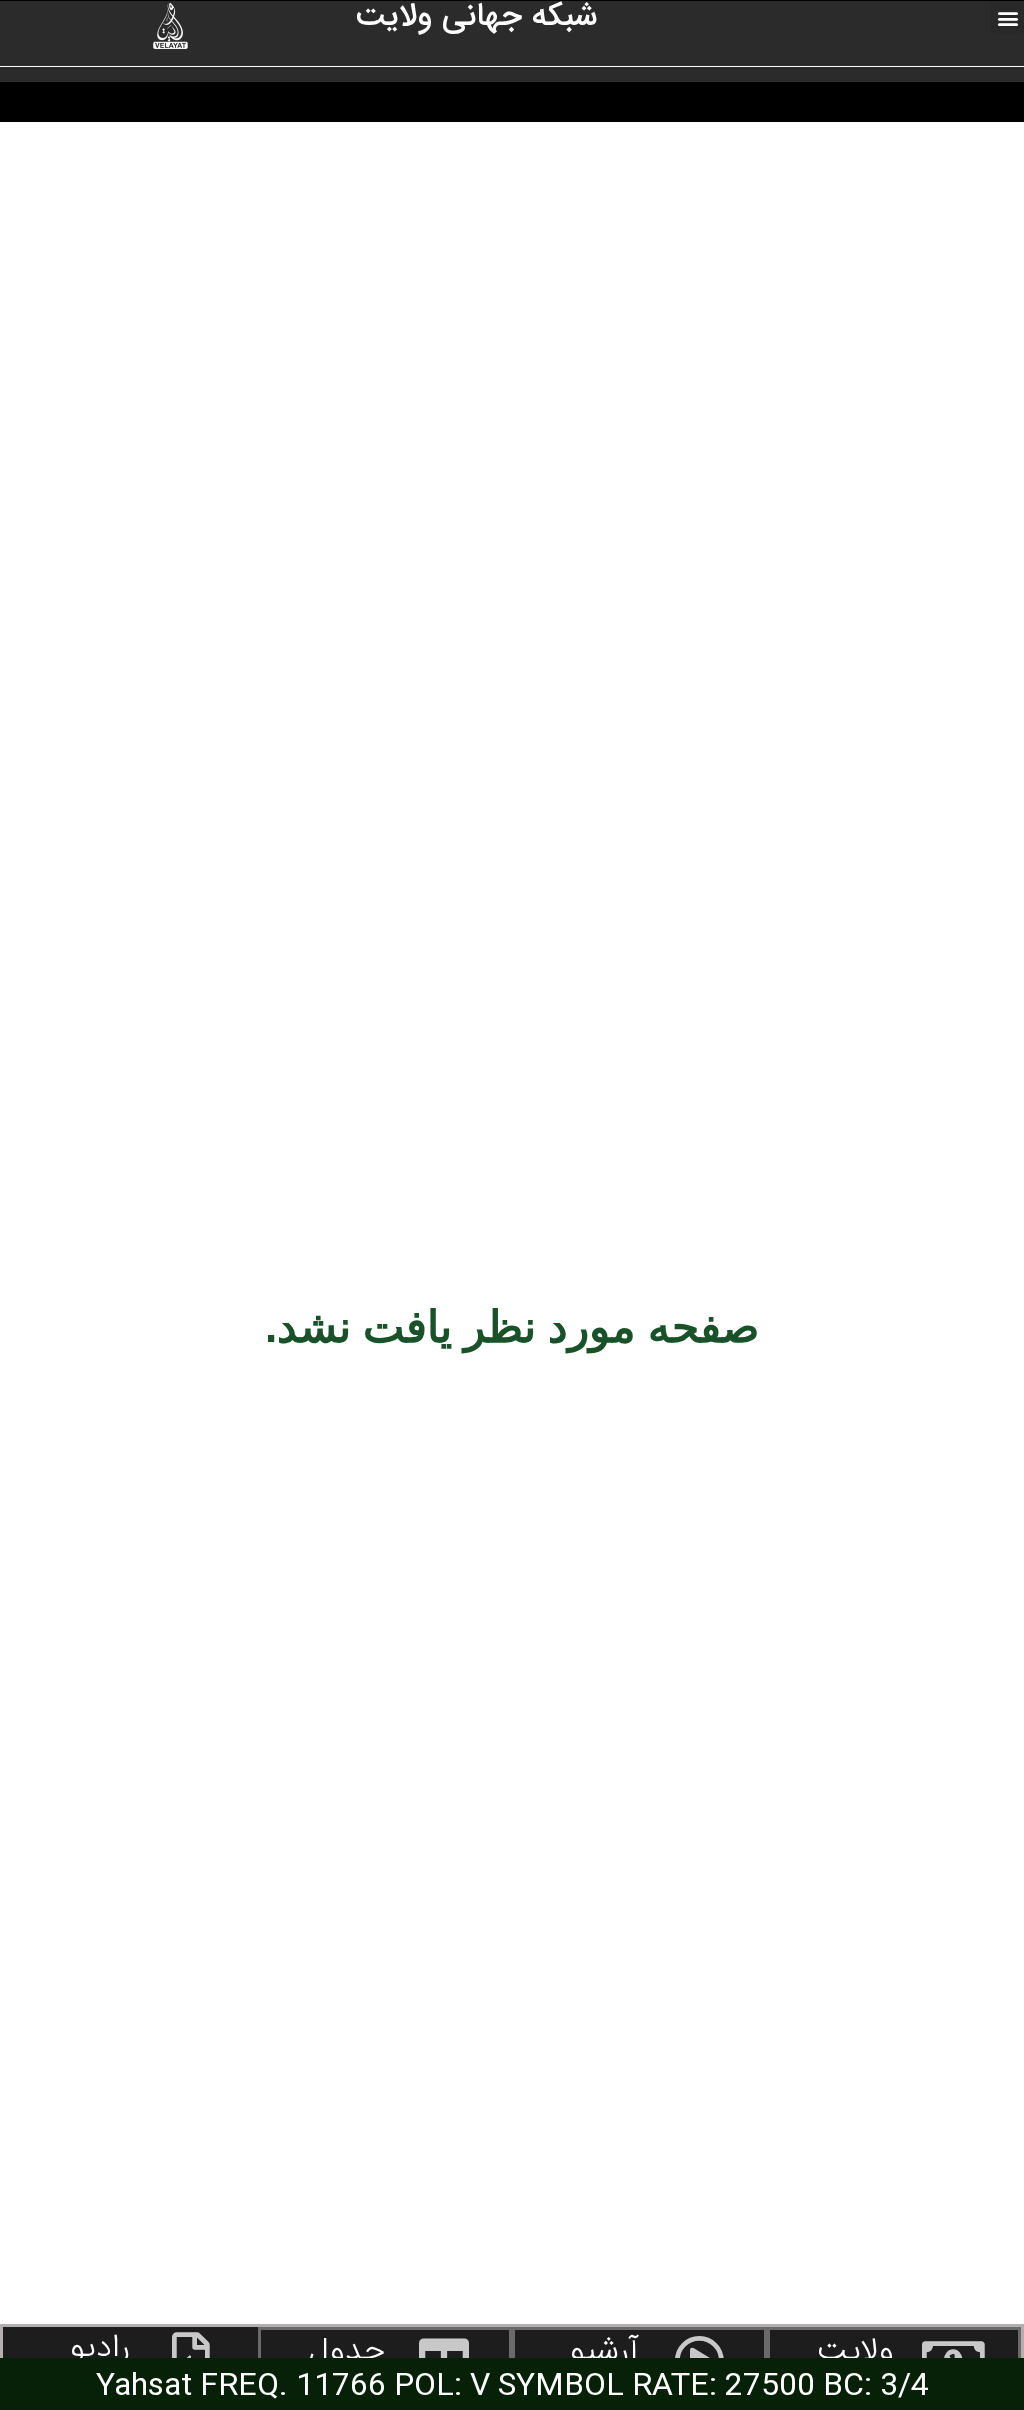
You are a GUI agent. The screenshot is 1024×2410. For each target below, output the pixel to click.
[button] (1007, 17)
